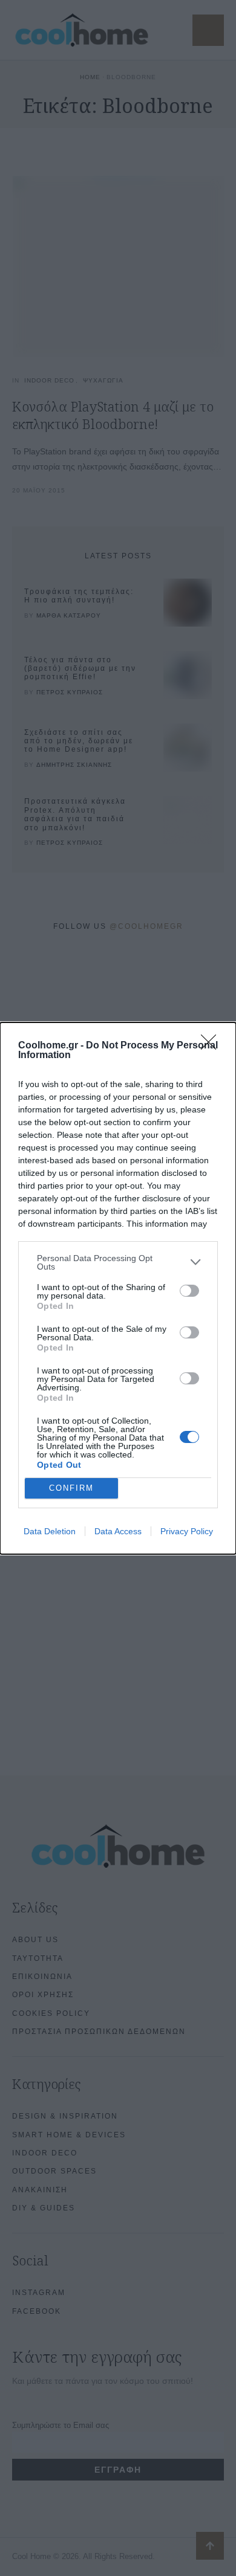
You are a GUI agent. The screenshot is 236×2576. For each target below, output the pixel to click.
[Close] (212, 1046)
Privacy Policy (187, 1531)
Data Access (118, 1531)
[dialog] (118, 1288)
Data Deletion (50, 1531)
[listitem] (118, 1262)
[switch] (189, 1291)
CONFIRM (71, 1488)
